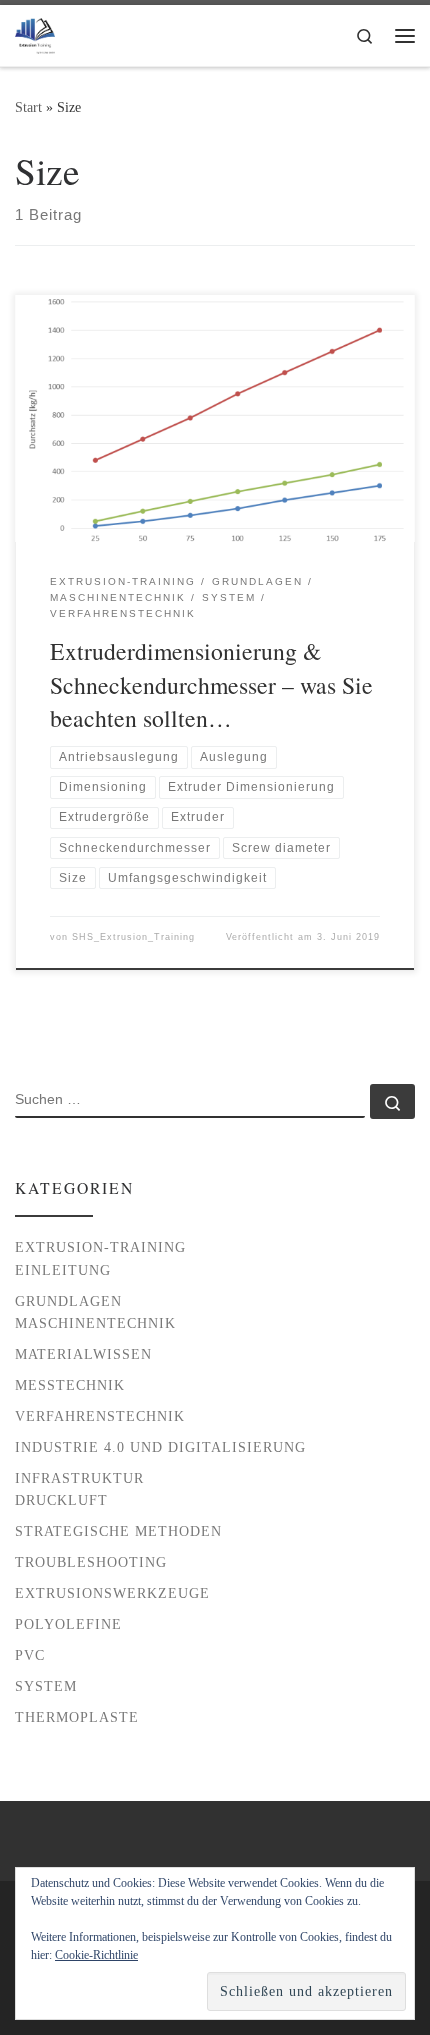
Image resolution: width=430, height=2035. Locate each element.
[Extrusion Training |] (35, 32)
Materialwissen (83, 1354)
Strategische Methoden (118, 1531)
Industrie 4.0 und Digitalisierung (160, 1447)
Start (28, 107)
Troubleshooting (91, 1562)
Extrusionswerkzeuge (112, 1593)
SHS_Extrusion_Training (133, 937)
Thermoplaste (77, 1717)
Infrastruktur (79, 1478)
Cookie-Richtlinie (96, 1955)
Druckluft (61, 1500)
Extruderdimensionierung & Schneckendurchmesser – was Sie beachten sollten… (211, 684)
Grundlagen (68, 1301)
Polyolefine (68, 1624)
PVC (30, 1655)
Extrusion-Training (100, 1247)
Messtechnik (70, 1385)
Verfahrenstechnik (100, 1416)
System (46, 1686)
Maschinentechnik (95, 1323)
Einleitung (63, 1270)
